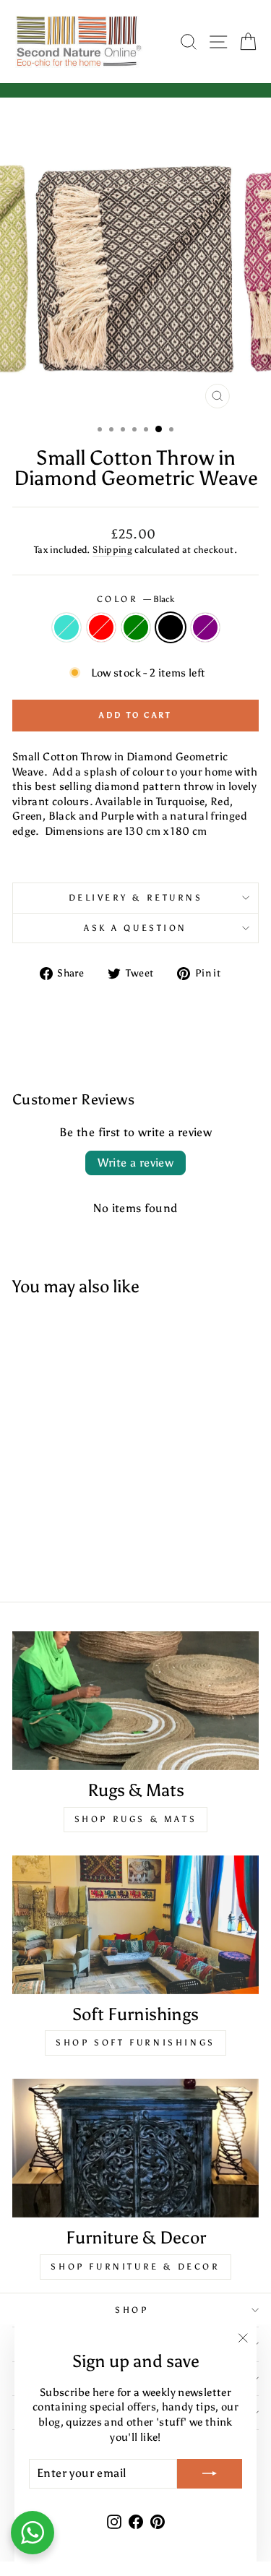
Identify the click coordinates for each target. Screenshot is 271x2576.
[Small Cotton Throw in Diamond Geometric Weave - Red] (42, 1553)
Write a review (136, 1163)
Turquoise (66, 627)
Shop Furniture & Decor (135, 2267)
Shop (132, 2310)
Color (135, 599)
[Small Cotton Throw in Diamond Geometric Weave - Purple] (92, 1553)
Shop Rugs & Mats (136, 1819)
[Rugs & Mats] (135, 1701)
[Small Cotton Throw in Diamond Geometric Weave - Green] (59, 1553)
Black (171, 627)
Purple (205, 627)
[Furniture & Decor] (135, 2148)
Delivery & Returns (136, 898)
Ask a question (135, 928)
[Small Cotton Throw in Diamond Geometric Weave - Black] (76, 1553)
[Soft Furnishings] (135, 1925)
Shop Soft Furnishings (135, 2043)
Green (136, 627)
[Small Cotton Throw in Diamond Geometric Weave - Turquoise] (26, 1553)
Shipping (112, 550)
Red (101, 627)
